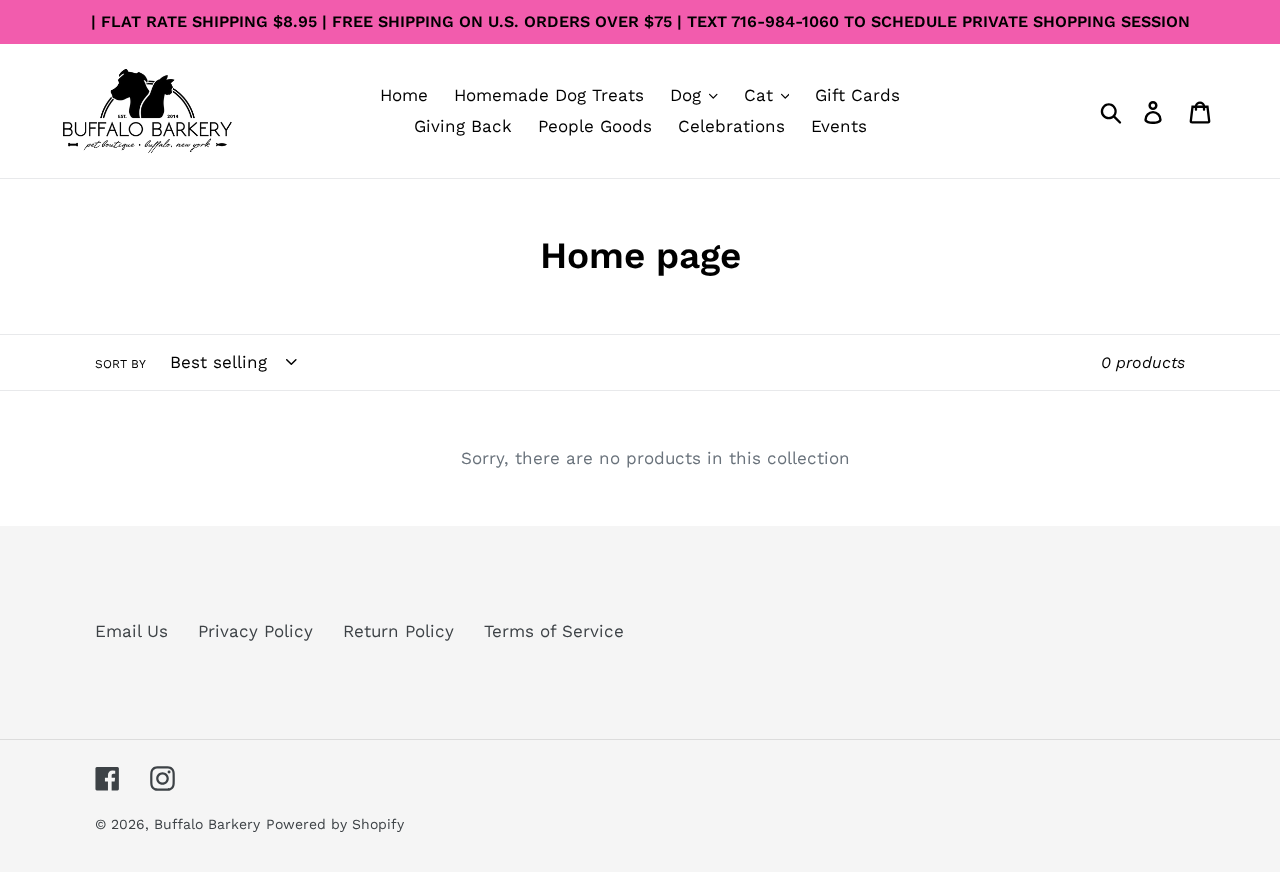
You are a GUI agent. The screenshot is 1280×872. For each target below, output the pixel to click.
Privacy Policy (255, 631)
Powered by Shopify (335, 824)
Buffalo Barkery (207, 824)
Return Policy (398, 631)
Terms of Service (554, 631)
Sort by (120, 364)
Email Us (131, 631)
